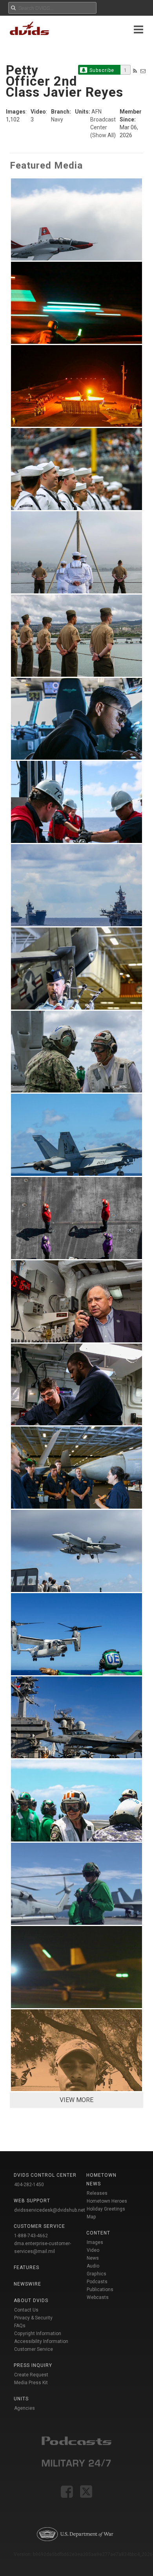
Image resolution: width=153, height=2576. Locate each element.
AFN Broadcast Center (103, 119)
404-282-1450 (29, 2185)
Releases (97, 2193)
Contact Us (26, 2310)
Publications (100, 2290)
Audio (93, 2266)
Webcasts (98, 2297)
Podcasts (97, 2282)
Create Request (31, 2375)
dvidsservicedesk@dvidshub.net (50, 2210)
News (93, 2258)
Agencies (25, 2408)
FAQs (20, 2326)
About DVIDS (31, 2301)
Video (93, 2250)
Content (98, 2233)
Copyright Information (38, 2334)
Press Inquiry (33, 2365)
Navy (57, 119)
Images (95, 2242)
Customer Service (34, 2349)
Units (21, 2399)
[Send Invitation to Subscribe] (143, 71)
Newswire (27, 2284)
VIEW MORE (76, 2100)
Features (26, 2268)
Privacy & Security (33, 2318)
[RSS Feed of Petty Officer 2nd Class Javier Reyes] (135, 71)
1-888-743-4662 (31, 2236)
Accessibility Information (41, 2341)
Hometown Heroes (107, 2201)
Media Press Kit (31, 2383)
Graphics (97, 2274)
